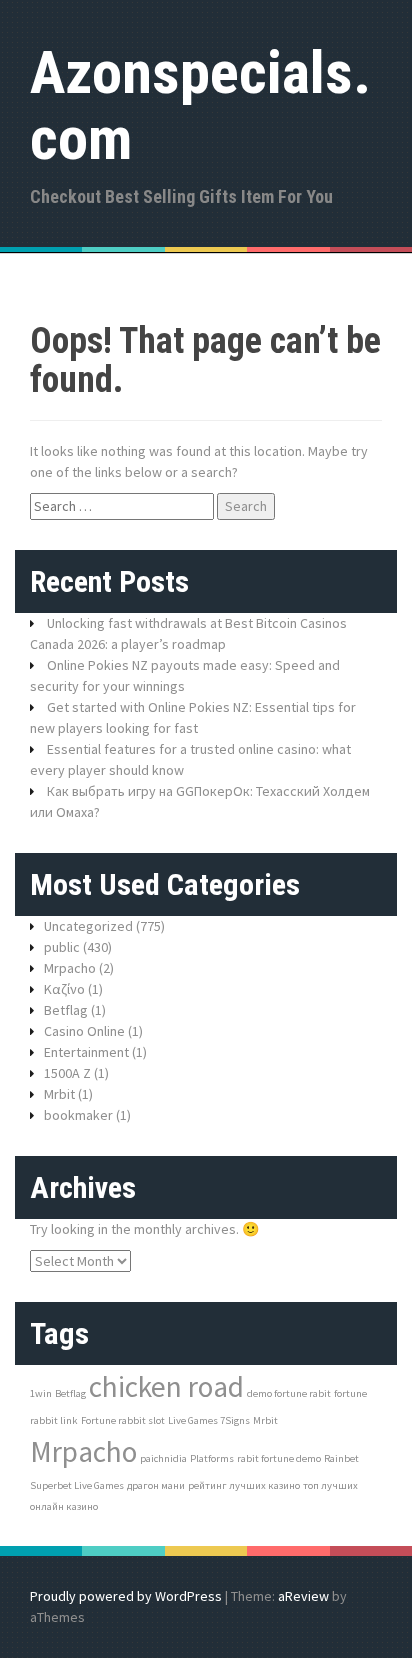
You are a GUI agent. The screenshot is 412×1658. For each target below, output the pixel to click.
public (62, 947)
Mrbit (59, 1094)
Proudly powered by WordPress (126, 1596)
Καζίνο (64, 989)
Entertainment (86, 1052)
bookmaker (78, 1115)
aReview (303, 1596)
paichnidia (163, 1458)
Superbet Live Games (77, 1485)
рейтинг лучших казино (244, 1485)
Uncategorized (88, 926)
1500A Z (67, 1073)
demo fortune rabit (289, 1393)
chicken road (166, 1386)
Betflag (66, 1010)
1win (41, 1393)
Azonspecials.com (200, 105)
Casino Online (84, 1031)
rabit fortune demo (279, 1458)
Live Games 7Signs (209, 1420)
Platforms (212, 1458)
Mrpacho (70, 968)
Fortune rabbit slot (123, 1420)
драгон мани (156, 1485)
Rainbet (341, 1458)
